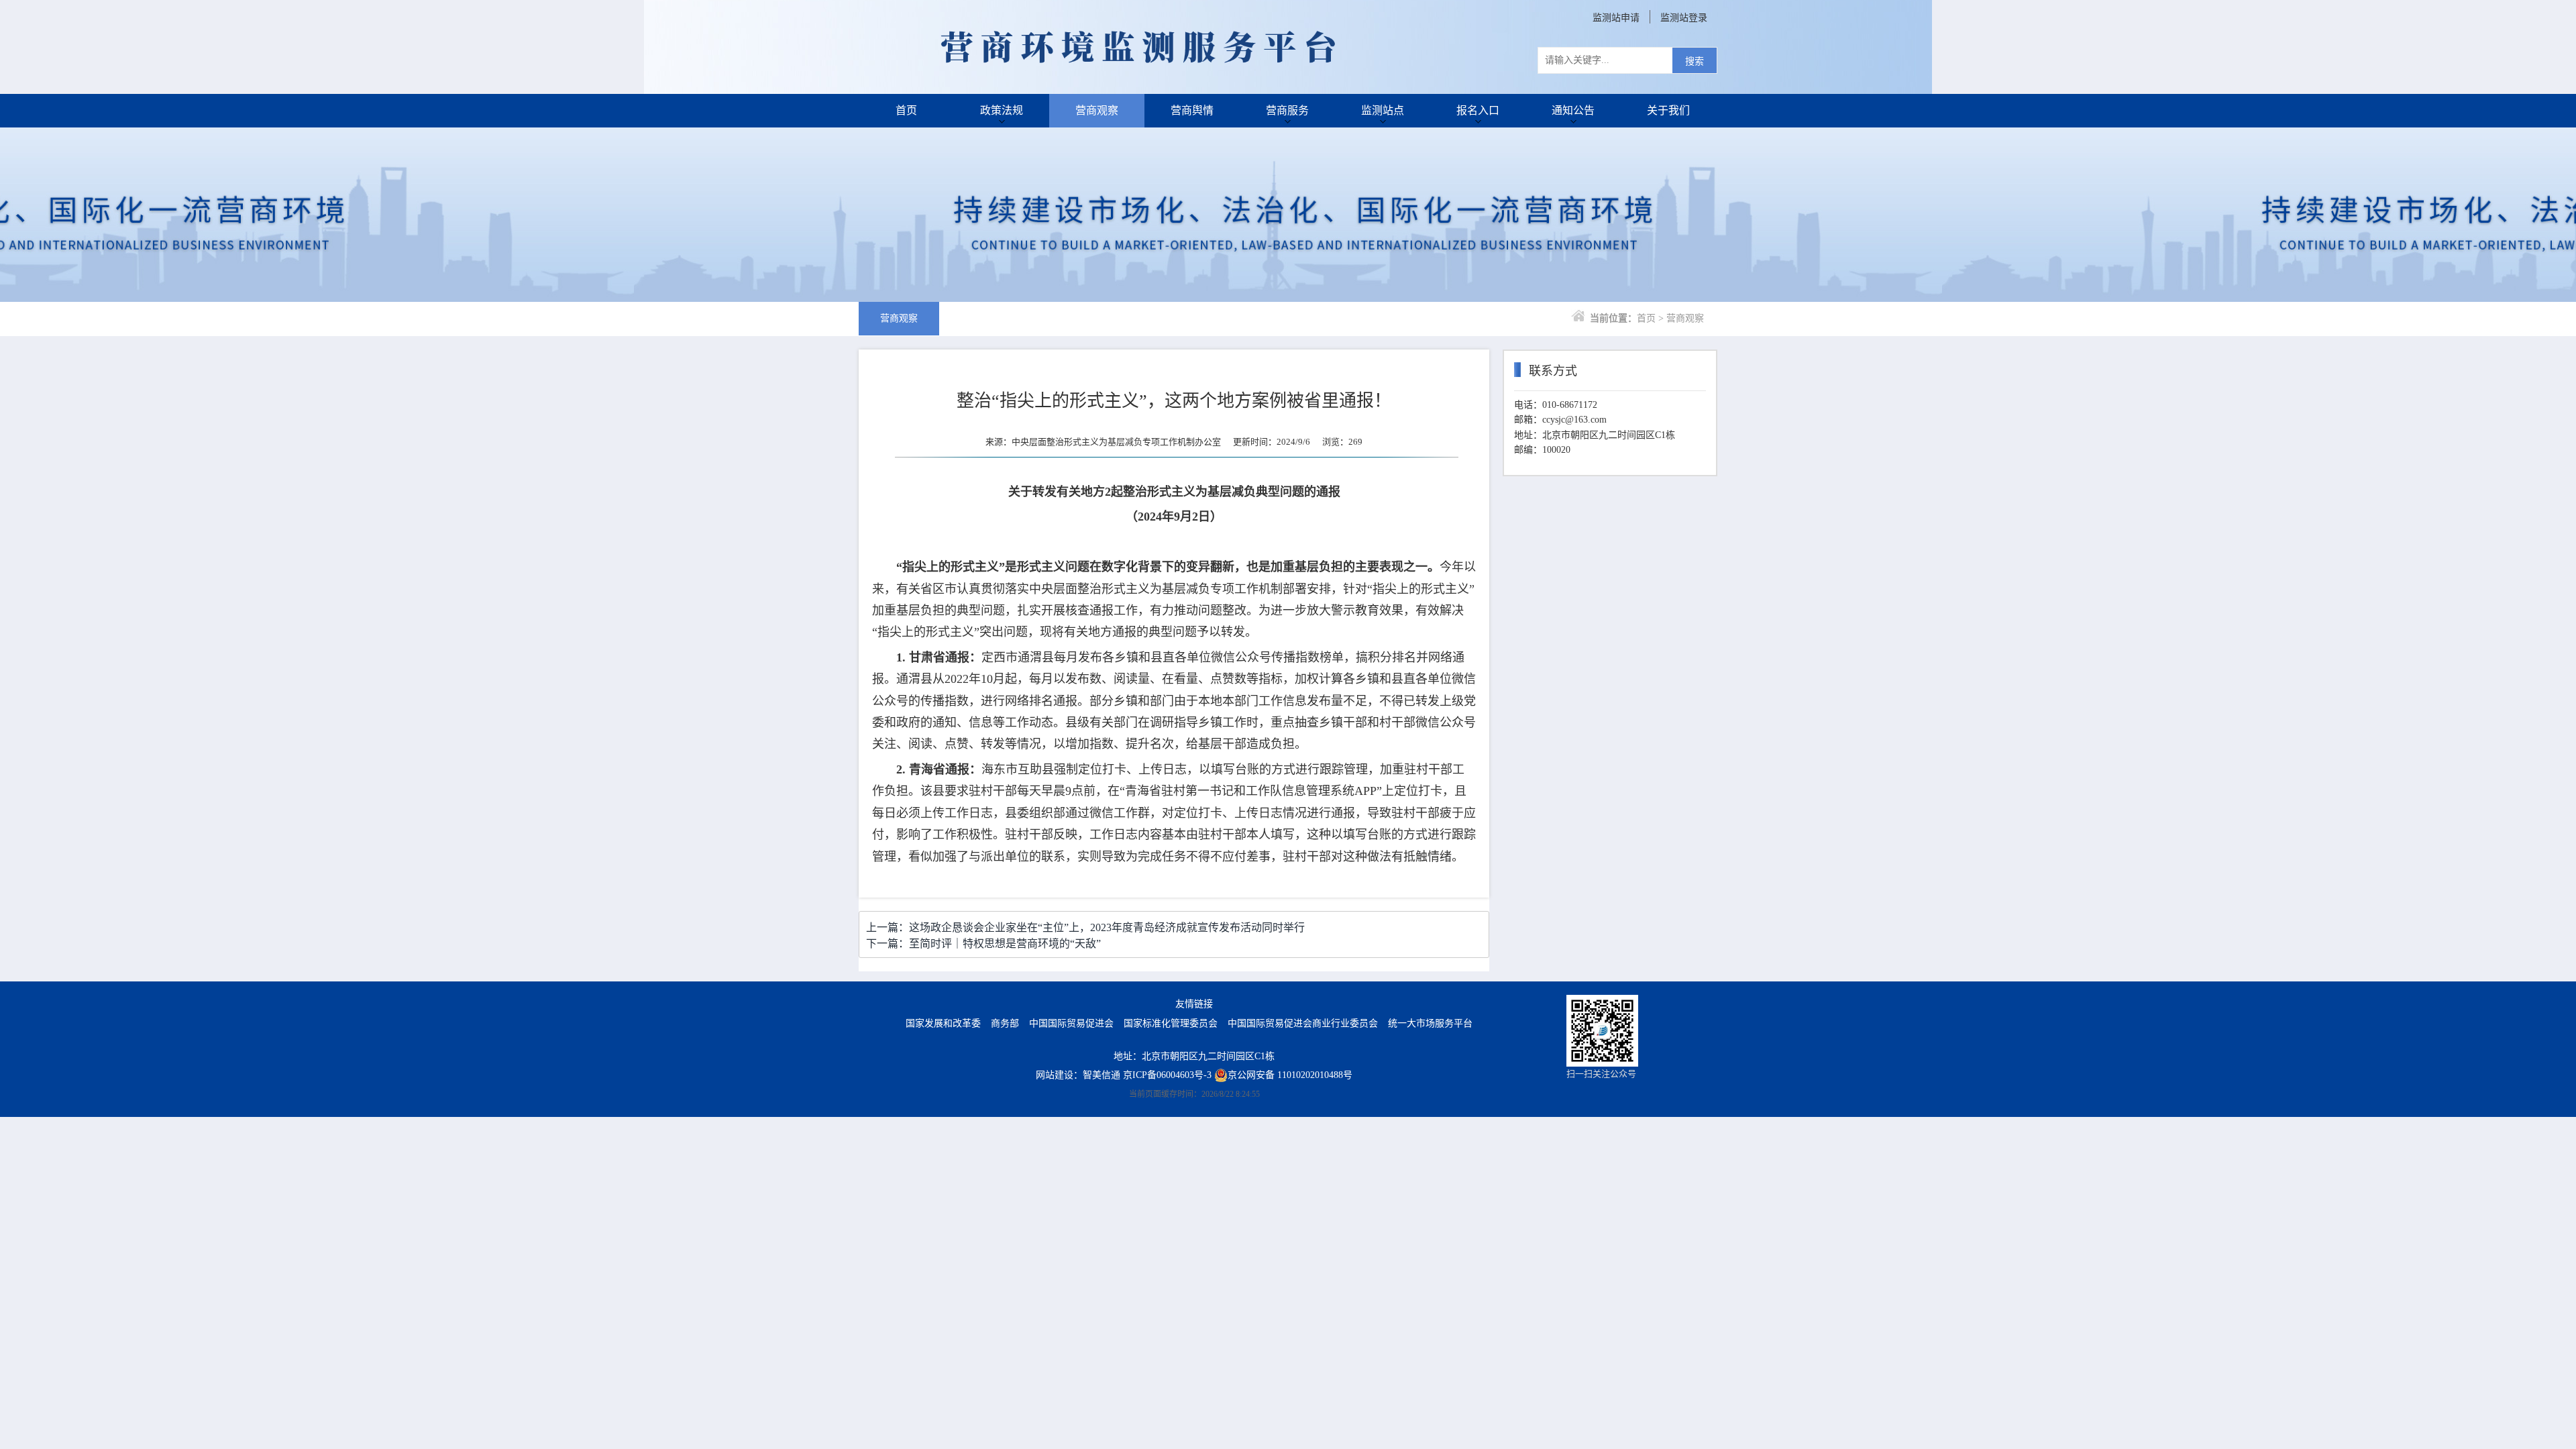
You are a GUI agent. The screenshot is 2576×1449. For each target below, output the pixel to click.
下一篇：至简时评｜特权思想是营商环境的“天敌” (983, 944)
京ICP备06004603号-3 (1167, 1075)
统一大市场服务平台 (1430, 1023)
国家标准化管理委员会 (1171, 1023)
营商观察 (1097, 110)
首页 (906, 110)
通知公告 (1573, 110)
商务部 (1005, 1023)
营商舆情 (1192, 110)
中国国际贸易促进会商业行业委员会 (1303, 1023)
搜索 (1695, 61)
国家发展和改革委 (943, 1023)
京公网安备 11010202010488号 (1290, 1075)
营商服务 (1287, 110)
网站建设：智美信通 (1078, 1075)
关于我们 (1668, 110)
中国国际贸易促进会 (1071, 1023)
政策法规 (1002, 110)
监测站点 (1383, 110)
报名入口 (1478, 110)
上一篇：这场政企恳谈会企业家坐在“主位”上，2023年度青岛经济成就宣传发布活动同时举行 (1085, 927)
